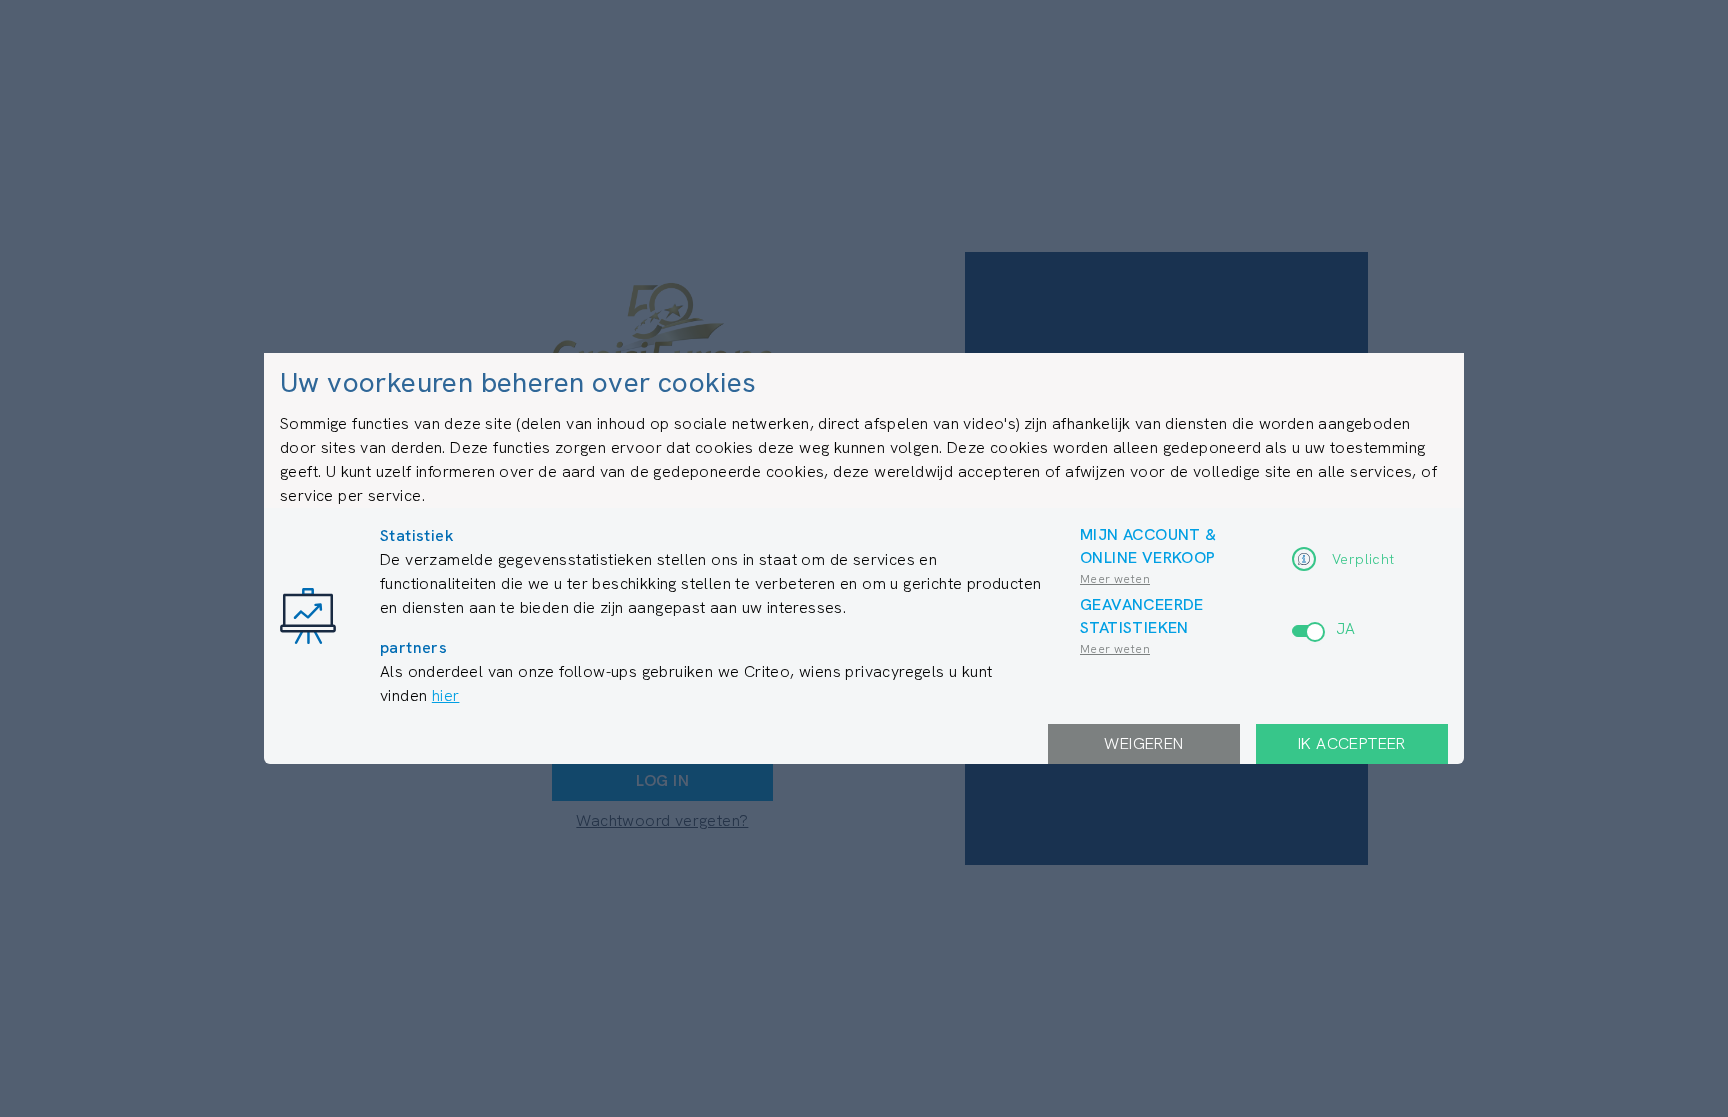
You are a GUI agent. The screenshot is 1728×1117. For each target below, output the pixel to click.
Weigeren (1143, 743)
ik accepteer (1352, 743)
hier (446, 695)
